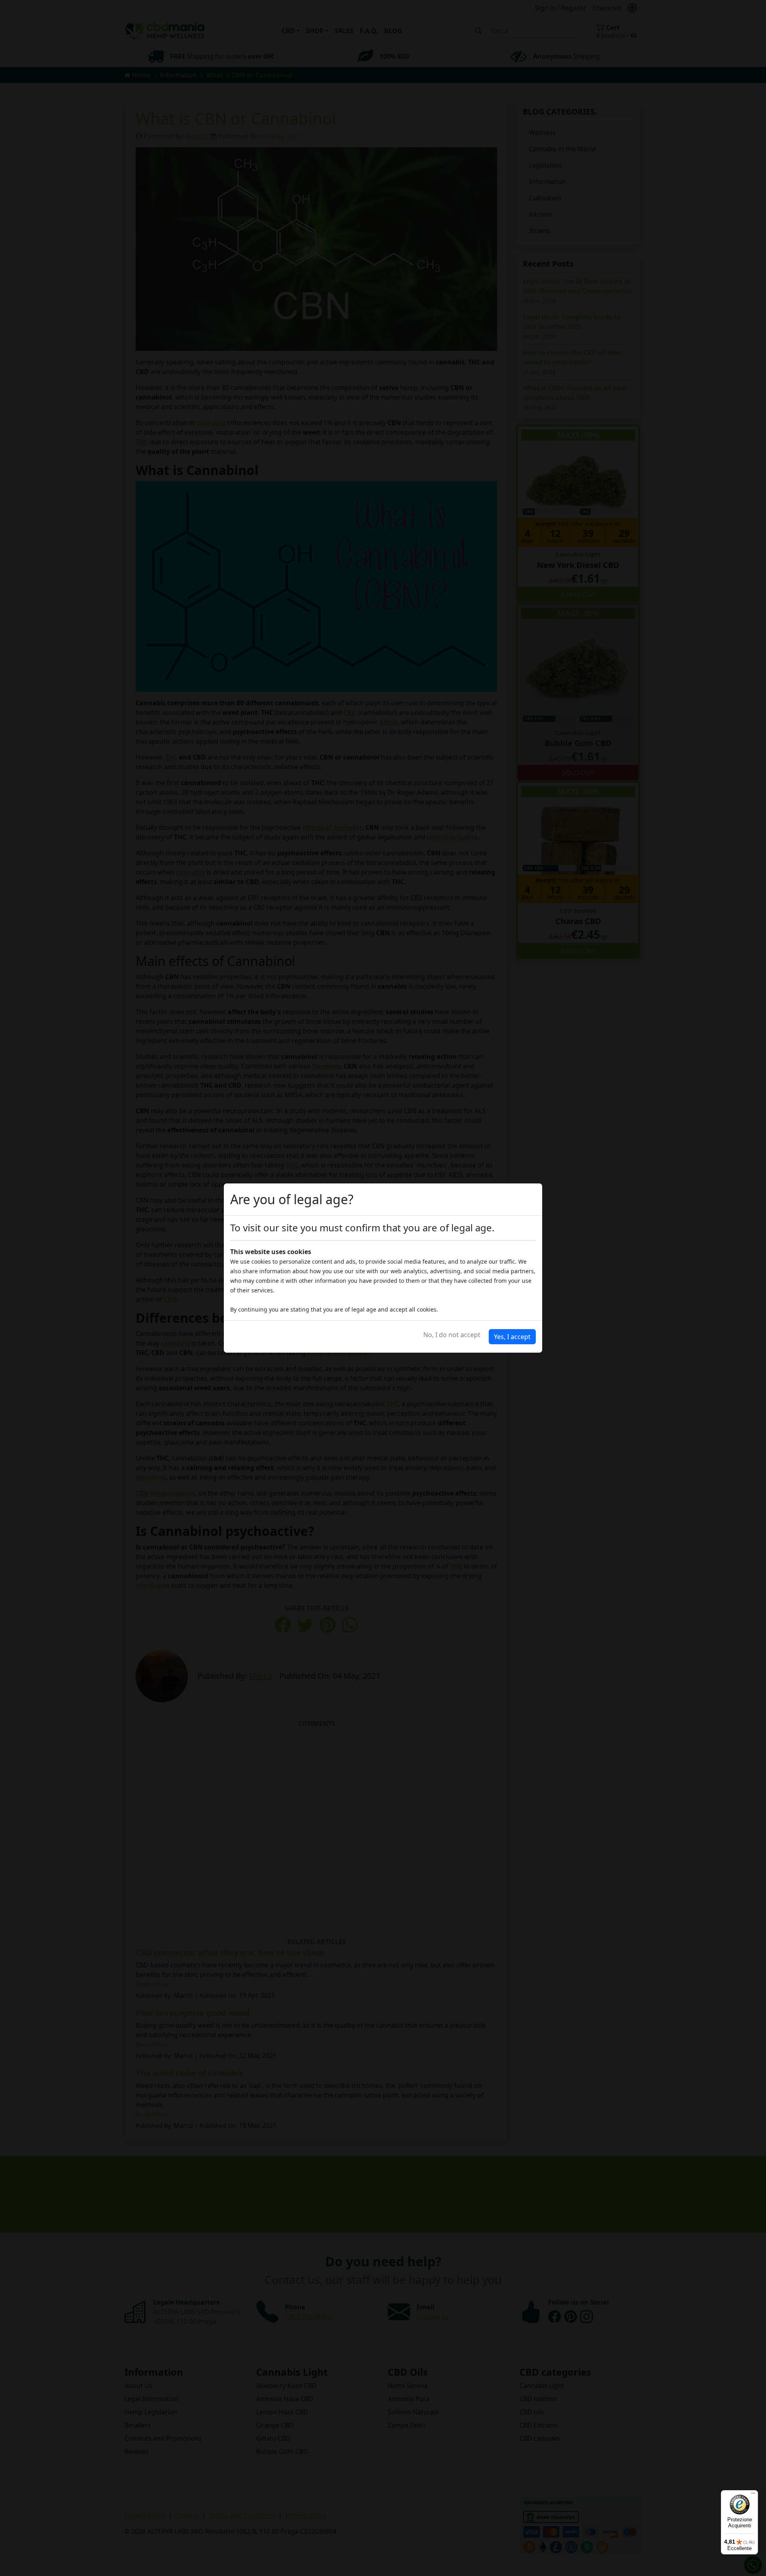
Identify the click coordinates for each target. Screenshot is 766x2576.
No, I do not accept (452, 1335)
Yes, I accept (512, 1337)
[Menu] (753, 2495)
